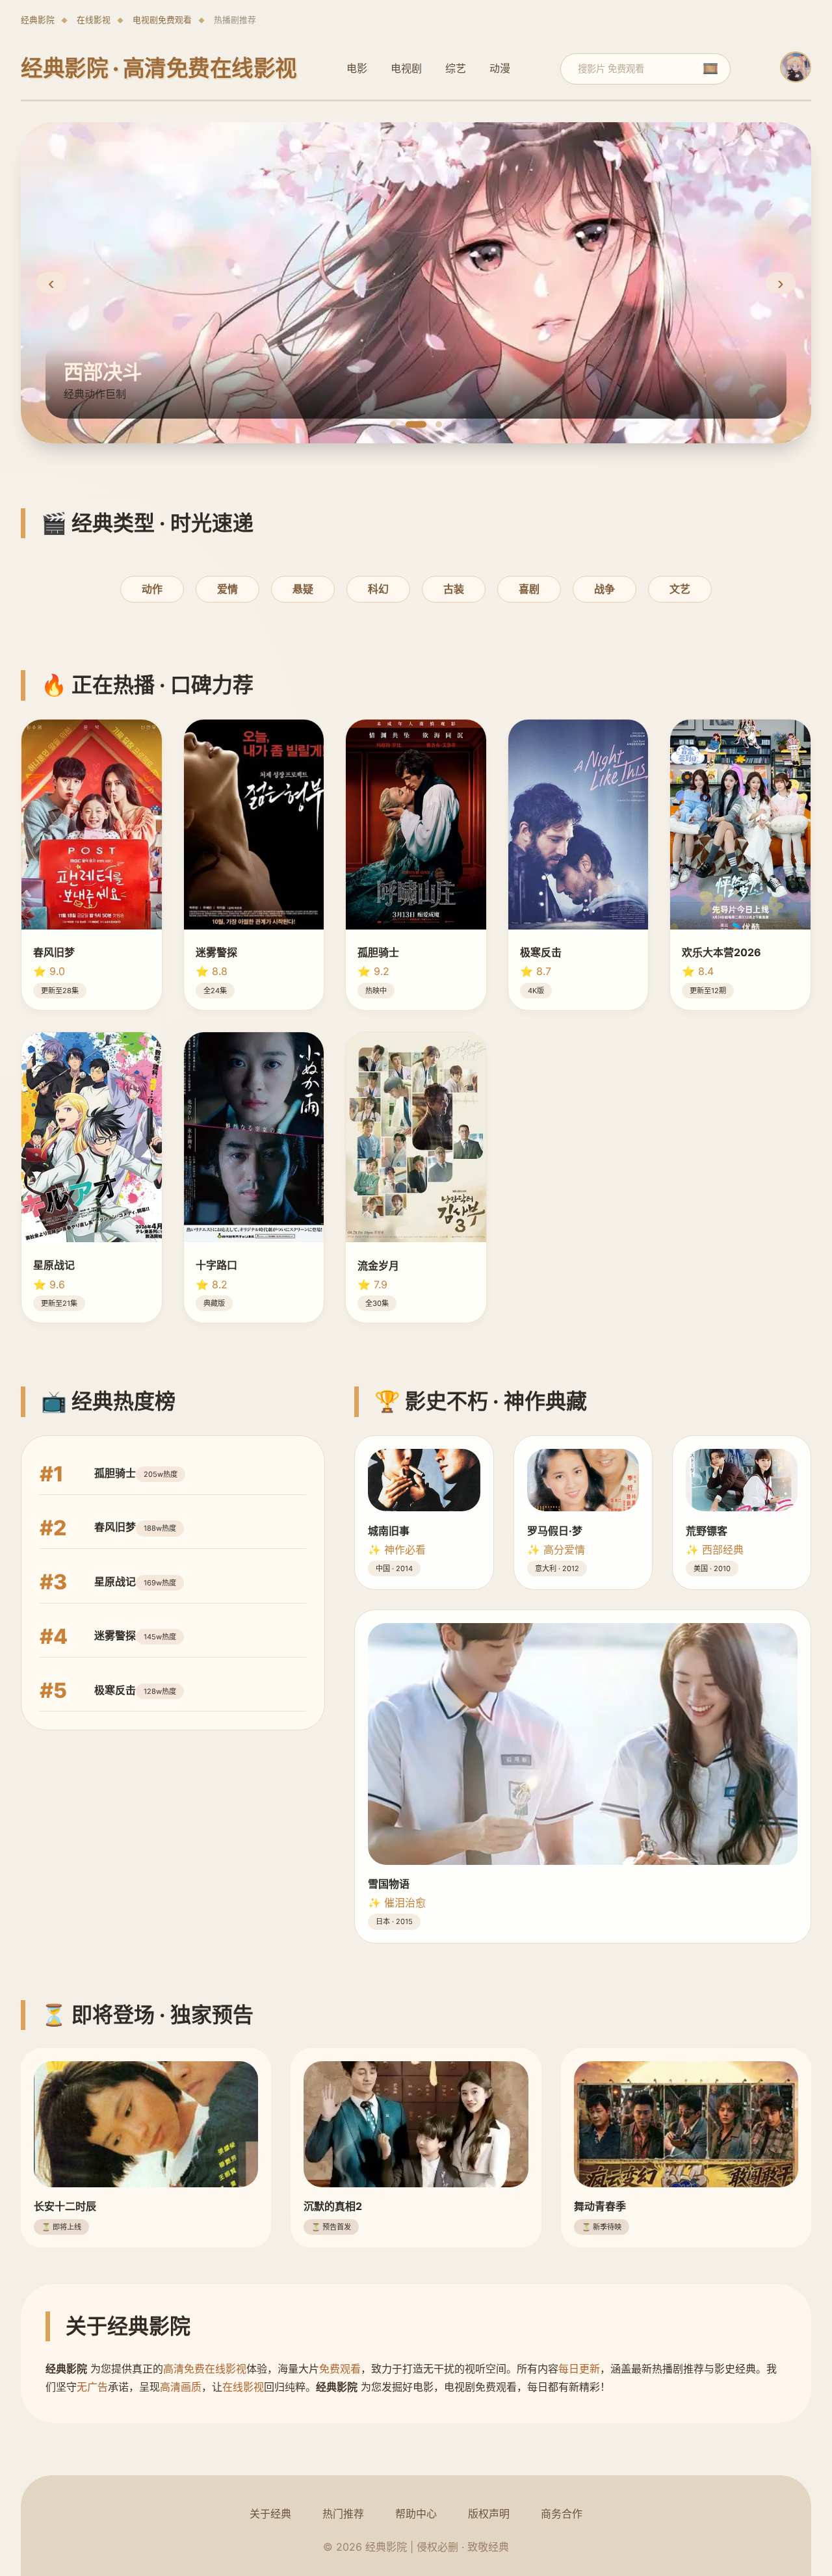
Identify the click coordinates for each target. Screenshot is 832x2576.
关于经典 (270, 2514)
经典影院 (38, 20)
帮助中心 (416, 2514)
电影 (357, 68)
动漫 (500, 68)
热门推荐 (343, 2514)
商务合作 (562, 2514)
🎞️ (710, 69)
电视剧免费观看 (162, 20)
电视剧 (406, 68)
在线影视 (94, 20)
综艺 (456, 68)
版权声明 (489, 2514)
